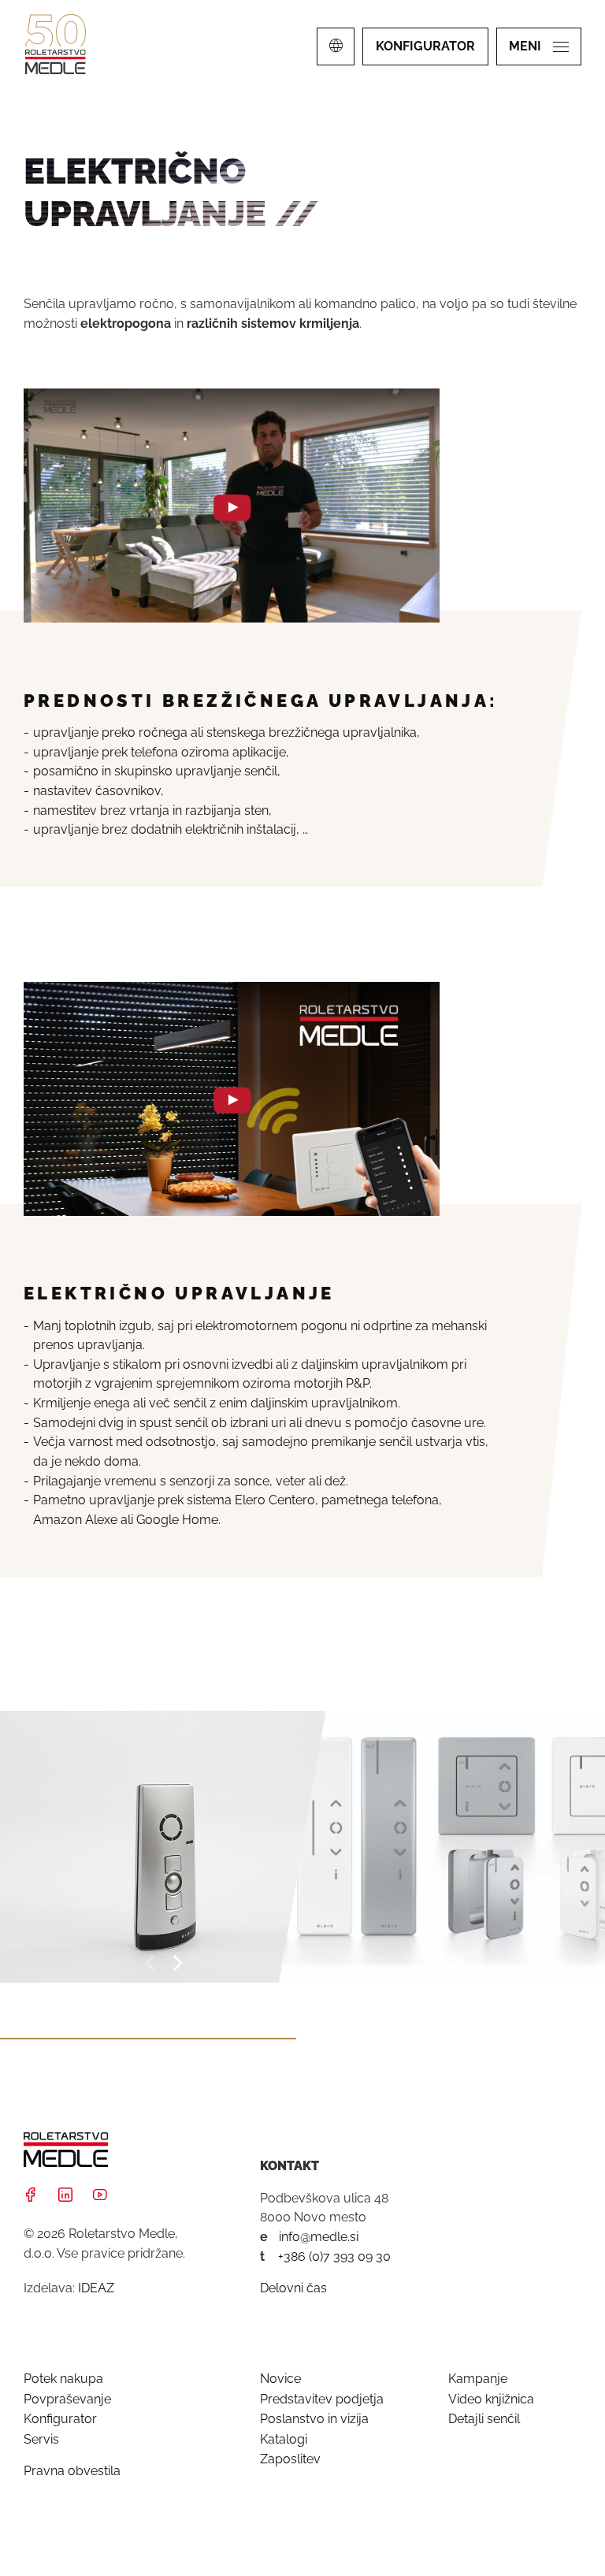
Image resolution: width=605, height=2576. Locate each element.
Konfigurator (60, 2419)
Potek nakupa (63, 2379)
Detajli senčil (484, 2419)
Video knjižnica (491, 2399)
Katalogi (284, 2439)
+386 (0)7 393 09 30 (334, 2256)
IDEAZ (96, 2288)
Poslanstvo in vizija (314, 2419)
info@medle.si (319, 2237)
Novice (280, 2379)
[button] (151, 1963)
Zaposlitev (290, 2459)
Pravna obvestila (72, 2471)
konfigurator (425, 46)
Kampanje (478, 2379)
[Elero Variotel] (163, 1847)
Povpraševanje (67, 2399)
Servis (41, 2439)
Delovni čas (293, 2288)
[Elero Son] (442, 1847)
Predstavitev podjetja (322, 2399)
